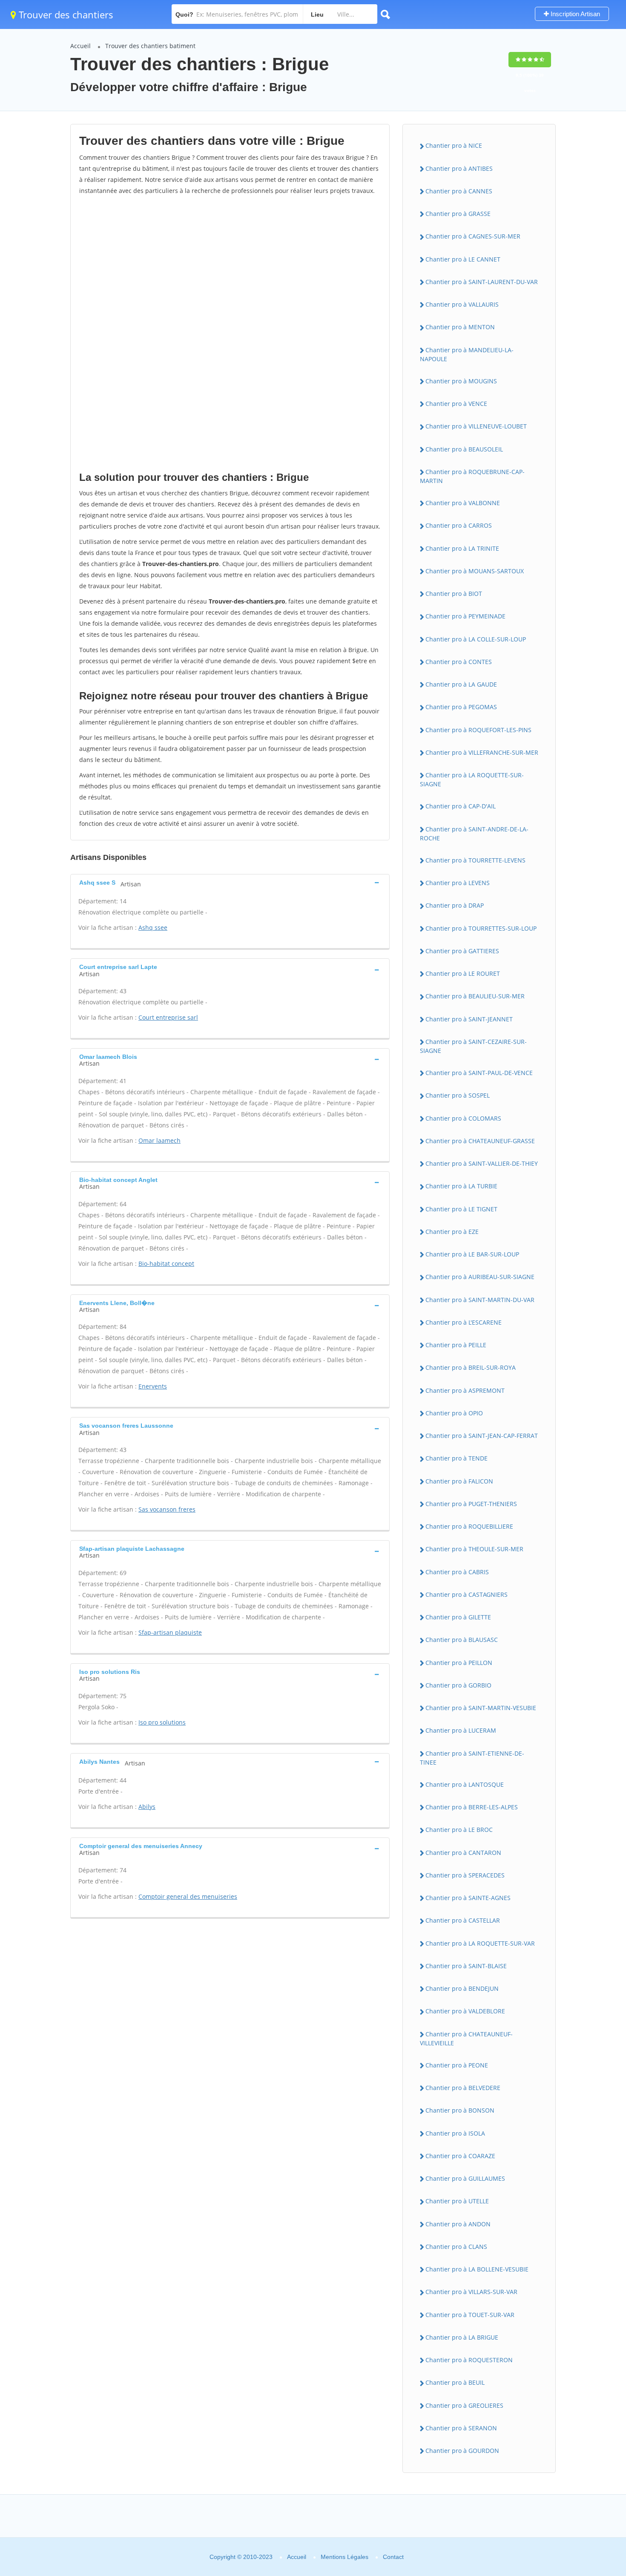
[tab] (230, 882)
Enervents (153, 1386)
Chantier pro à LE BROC (459, 1830)
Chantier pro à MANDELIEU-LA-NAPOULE (467, 354)
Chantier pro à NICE (454, 145)
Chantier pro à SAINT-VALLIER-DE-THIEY (482, 1163)
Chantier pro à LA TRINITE (462, 548)
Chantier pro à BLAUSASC (462, 1640)
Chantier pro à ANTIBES (459, 168)
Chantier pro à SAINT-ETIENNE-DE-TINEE (472, 1758)
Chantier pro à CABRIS (457, 1572)
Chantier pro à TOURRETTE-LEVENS (475, 860)
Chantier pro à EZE (452, 1232)
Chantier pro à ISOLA (455, 2133)
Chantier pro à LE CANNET (463, 259)
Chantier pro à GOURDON (462, 2451)
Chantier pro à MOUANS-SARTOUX (475, 571)
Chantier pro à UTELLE (457, 2201)
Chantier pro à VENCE (456, 404)
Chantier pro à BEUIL (455, 2382)
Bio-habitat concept (166, 1264)
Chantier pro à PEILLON (459, 1663)
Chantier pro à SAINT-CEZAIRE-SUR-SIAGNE (473, 1046)
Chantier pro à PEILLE (456, 1345)
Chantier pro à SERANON (461, 2428)
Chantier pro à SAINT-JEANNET (469, 1019)
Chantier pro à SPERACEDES (465, 1875)
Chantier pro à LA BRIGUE (462, 2337)
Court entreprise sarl (168, 1017)
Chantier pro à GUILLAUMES (465, 2178)
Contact (393, 2557)
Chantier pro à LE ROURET (463, 973)
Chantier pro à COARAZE (460, 2156)
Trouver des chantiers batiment (150, 46)
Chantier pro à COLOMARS (463, 1118)
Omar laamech (159, 1140)
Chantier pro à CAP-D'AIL (461, 806)
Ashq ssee (153, 927)
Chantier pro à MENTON (460, 327)
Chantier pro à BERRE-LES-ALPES (472, 1807)
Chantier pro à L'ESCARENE (464, 1322)
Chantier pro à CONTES (459, 662)
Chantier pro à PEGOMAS (461, 707)
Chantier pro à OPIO (454, 1413)
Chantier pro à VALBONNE (463, 503)
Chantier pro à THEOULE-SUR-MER (474, 1549)
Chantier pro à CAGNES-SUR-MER (473, 236)
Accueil (80, 46)
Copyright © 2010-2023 (241, 2557)
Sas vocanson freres (167, 1509)
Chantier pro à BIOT (454, 594)
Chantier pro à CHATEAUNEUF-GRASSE (480, 1141)
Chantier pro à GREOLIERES (464, 2405)
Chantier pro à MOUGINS (461, 381)
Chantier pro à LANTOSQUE (465, 1784)
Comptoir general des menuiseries (188, 1896)
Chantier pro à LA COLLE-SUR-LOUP (476, 639)
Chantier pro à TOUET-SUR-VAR (470, 2315)
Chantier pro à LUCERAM (461, 1730)
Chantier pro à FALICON (459, 1481)
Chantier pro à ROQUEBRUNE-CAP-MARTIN (472, 476)
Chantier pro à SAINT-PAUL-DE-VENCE (479, 1073)
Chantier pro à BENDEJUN (462, 1988)
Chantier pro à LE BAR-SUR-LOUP (472, 1254)
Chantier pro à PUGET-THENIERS (471, 1504)
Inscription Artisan (574, 14)
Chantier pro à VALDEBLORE (465, 2011)
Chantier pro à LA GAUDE (461, 684)
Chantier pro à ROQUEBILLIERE (469, 1526)
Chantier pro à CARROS (459, 525)
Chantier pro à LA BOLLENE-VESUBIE (477, 2269)
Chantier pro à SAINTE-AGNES (468, 1898)
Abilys (147, 1807)
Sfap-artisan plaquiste (170, 1632)
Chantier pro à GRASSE (458, 214)
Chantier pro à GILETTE (458, 1617)
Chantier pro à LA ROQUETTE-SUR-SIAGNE (472, 779)
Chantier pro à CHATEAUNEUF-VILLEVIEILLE (466, 2038)
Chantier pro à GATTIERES (462, 951)
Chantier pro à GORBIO (458, 1685)
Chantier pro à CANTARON (463, 1853)
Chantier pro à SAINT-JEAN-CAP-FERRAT (482, 1436)
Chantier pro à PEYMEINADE (465, 616)
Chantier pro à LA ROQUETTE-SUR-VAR (480, 1943)
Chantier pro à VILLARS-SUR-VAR (471, 2292)
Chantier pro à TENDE (457, 1458)
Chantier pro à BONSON (460, 2110)
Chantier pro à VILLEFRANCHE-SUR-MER (482, 752)
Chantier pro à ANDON (458, 2224)
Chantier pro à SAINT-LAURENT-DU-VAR (482, 282)
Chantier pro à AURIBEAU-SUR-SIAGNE (480, 1277)
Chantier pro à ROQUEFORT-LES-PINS (478, 730)
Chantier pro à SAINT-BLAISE (466, 1966)
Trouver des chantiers (65, 14)
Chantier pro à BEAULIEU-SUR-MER (475, 996)
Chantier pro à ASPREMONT (465, 1390)
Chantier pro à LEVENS (458, 883)
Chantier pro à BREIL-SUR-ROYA (471, 1367)
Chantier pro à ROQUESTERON (469, 2360)
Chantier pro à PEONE (457, 2065)
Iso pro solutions (162, 1722)
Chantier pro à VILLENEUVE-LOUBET (476, 426)
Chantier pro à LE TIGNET (461, 1209)
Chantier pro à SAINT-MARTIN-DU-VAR (480, 1300)
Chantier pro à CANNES (459, 191)
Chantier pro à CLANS (456, 2247)
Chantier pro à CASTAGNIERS (467, 1594)
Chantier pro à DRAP (455, 905)
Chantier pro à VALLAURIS (462, 304)
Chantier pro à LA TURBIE (461, 1186)
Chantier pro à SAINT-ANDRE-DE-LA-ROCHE (474, 834)
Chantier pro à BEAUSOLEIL (464, 449)
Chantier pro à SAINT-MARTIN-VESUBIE (481, 1708)
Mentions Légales (345, 2557)
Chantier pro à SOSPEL (458, 1095)
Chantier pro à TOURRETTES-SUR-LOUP (481, 928)
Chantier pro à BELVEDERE (463, 2088)
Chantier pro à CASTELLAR (463, 1920)
